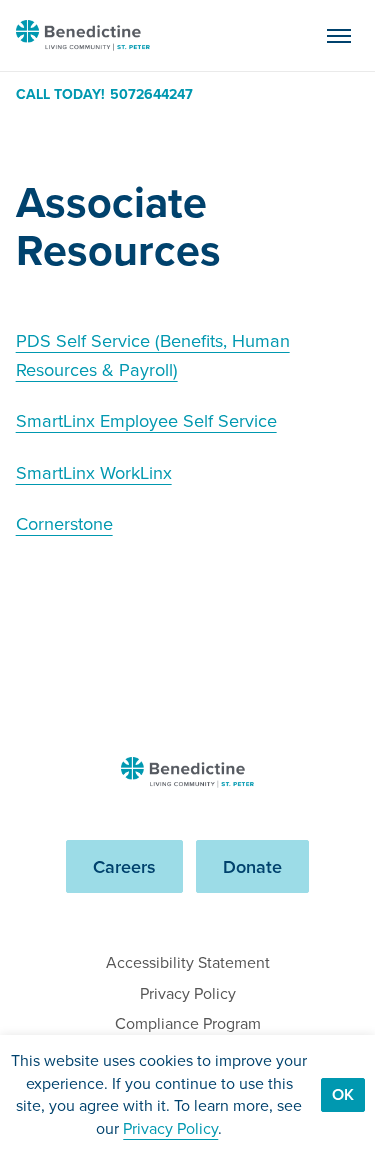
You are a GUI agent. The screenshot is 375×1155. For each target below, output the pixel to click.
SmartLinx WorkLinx (94, 472)
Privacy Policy (188, 993)
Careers (124, 866)
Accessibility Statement (188, 962)
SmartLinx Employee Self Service (146, 420)
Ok (343, 1094)
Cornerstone (64, 523)
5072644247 (151, 95)
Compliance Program (188, 1023)
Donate (252, 866)
